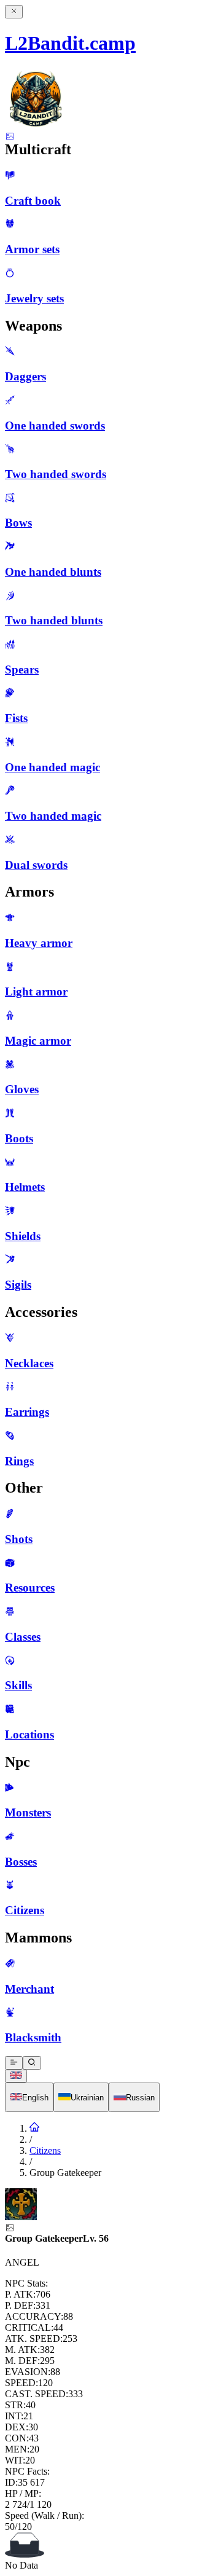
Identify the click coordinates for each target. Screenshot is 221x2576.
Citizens (45, 2150)
